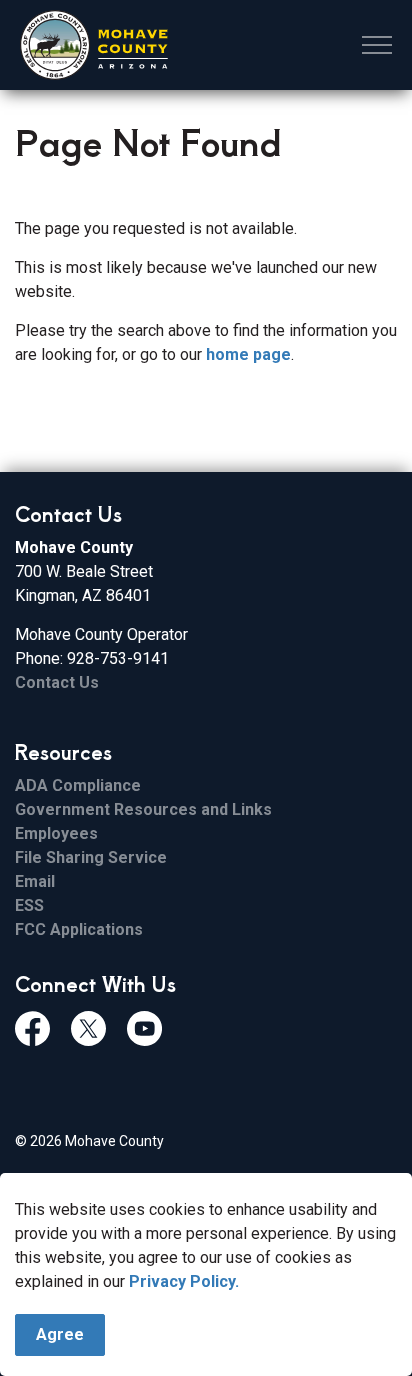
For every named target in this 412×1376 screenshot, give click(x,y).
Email (35, 881)
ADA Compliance (78, 785)
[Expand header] (377, 45)
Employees (56, 833)
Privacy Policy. (184, 1281)
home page (248, 354)
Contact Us (57, 682)
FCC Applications (79, 929)
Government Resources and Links (143, 809)
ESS (29, 905)
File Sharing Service (91, 857)
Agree (60, 1334)
